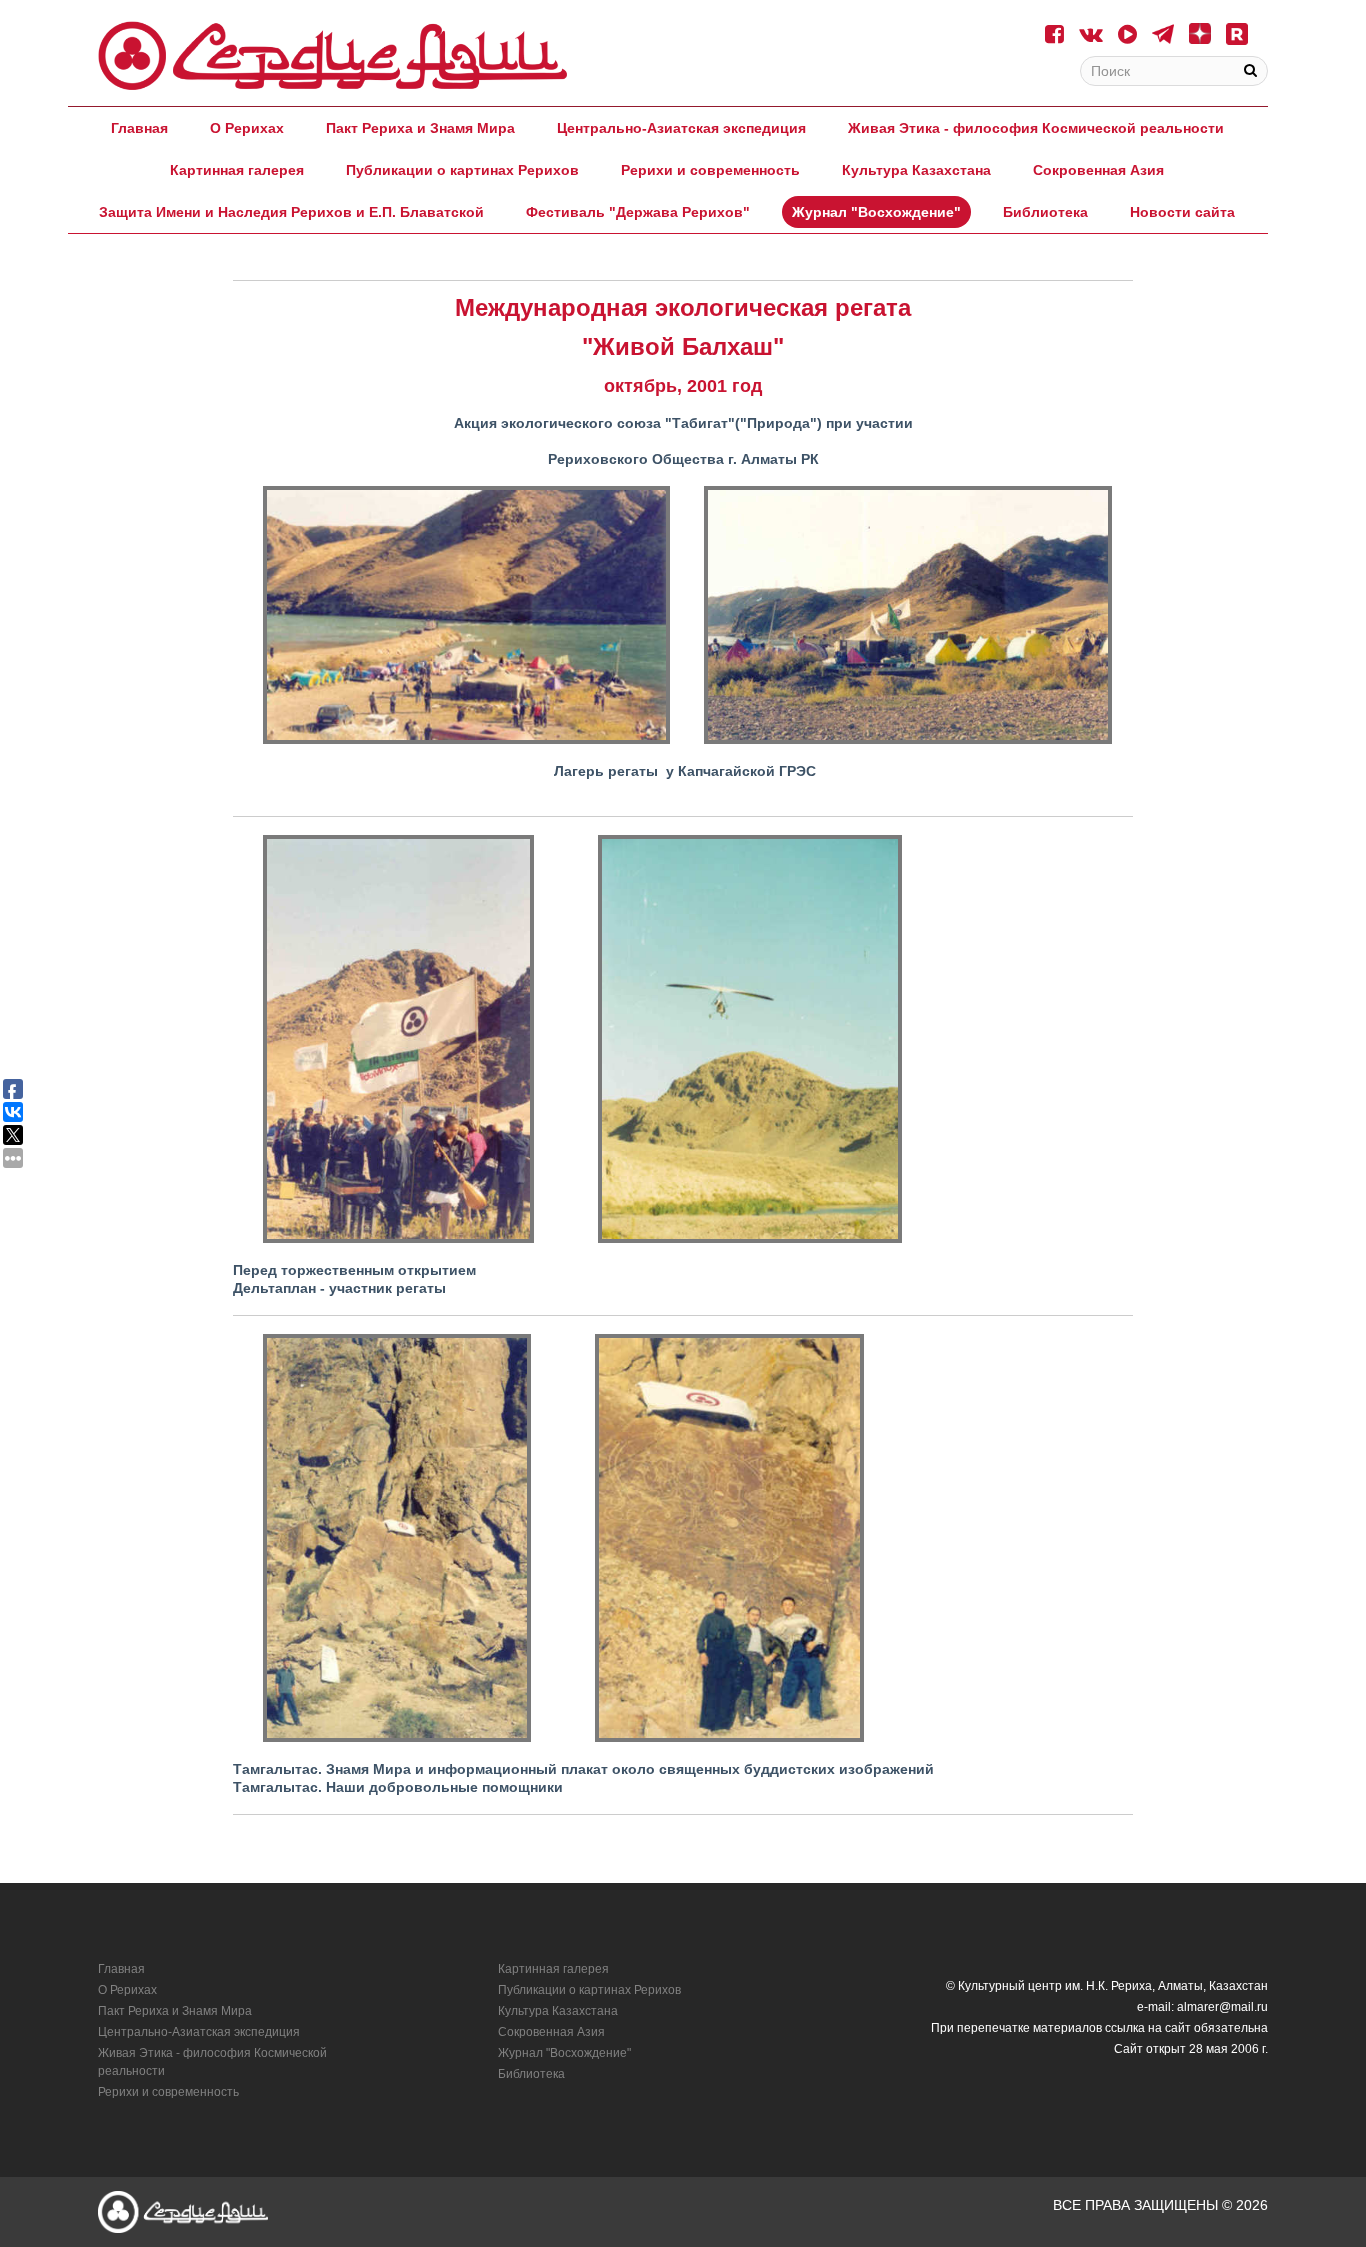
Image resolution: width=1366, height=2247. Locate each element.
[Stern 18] (333, 56)
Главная (139, 128)
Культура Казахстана (916, 170)
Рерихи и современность (710, 170)
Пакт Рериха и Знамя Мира (420, 128)
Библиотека (1045, 212)
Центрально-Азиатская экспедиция (681, 128)
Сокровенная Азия (1098, 170)
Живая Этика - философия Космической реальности (1036, 128)
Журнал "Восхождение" (876, 212)
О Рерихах (247, 128)
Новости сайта (1182, 212)
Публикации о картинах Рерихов (462, 170)
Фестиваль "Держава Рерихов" (638, 212)
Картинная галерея (237, 170)
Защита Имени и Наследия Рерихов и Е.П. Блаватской (291, 212)
